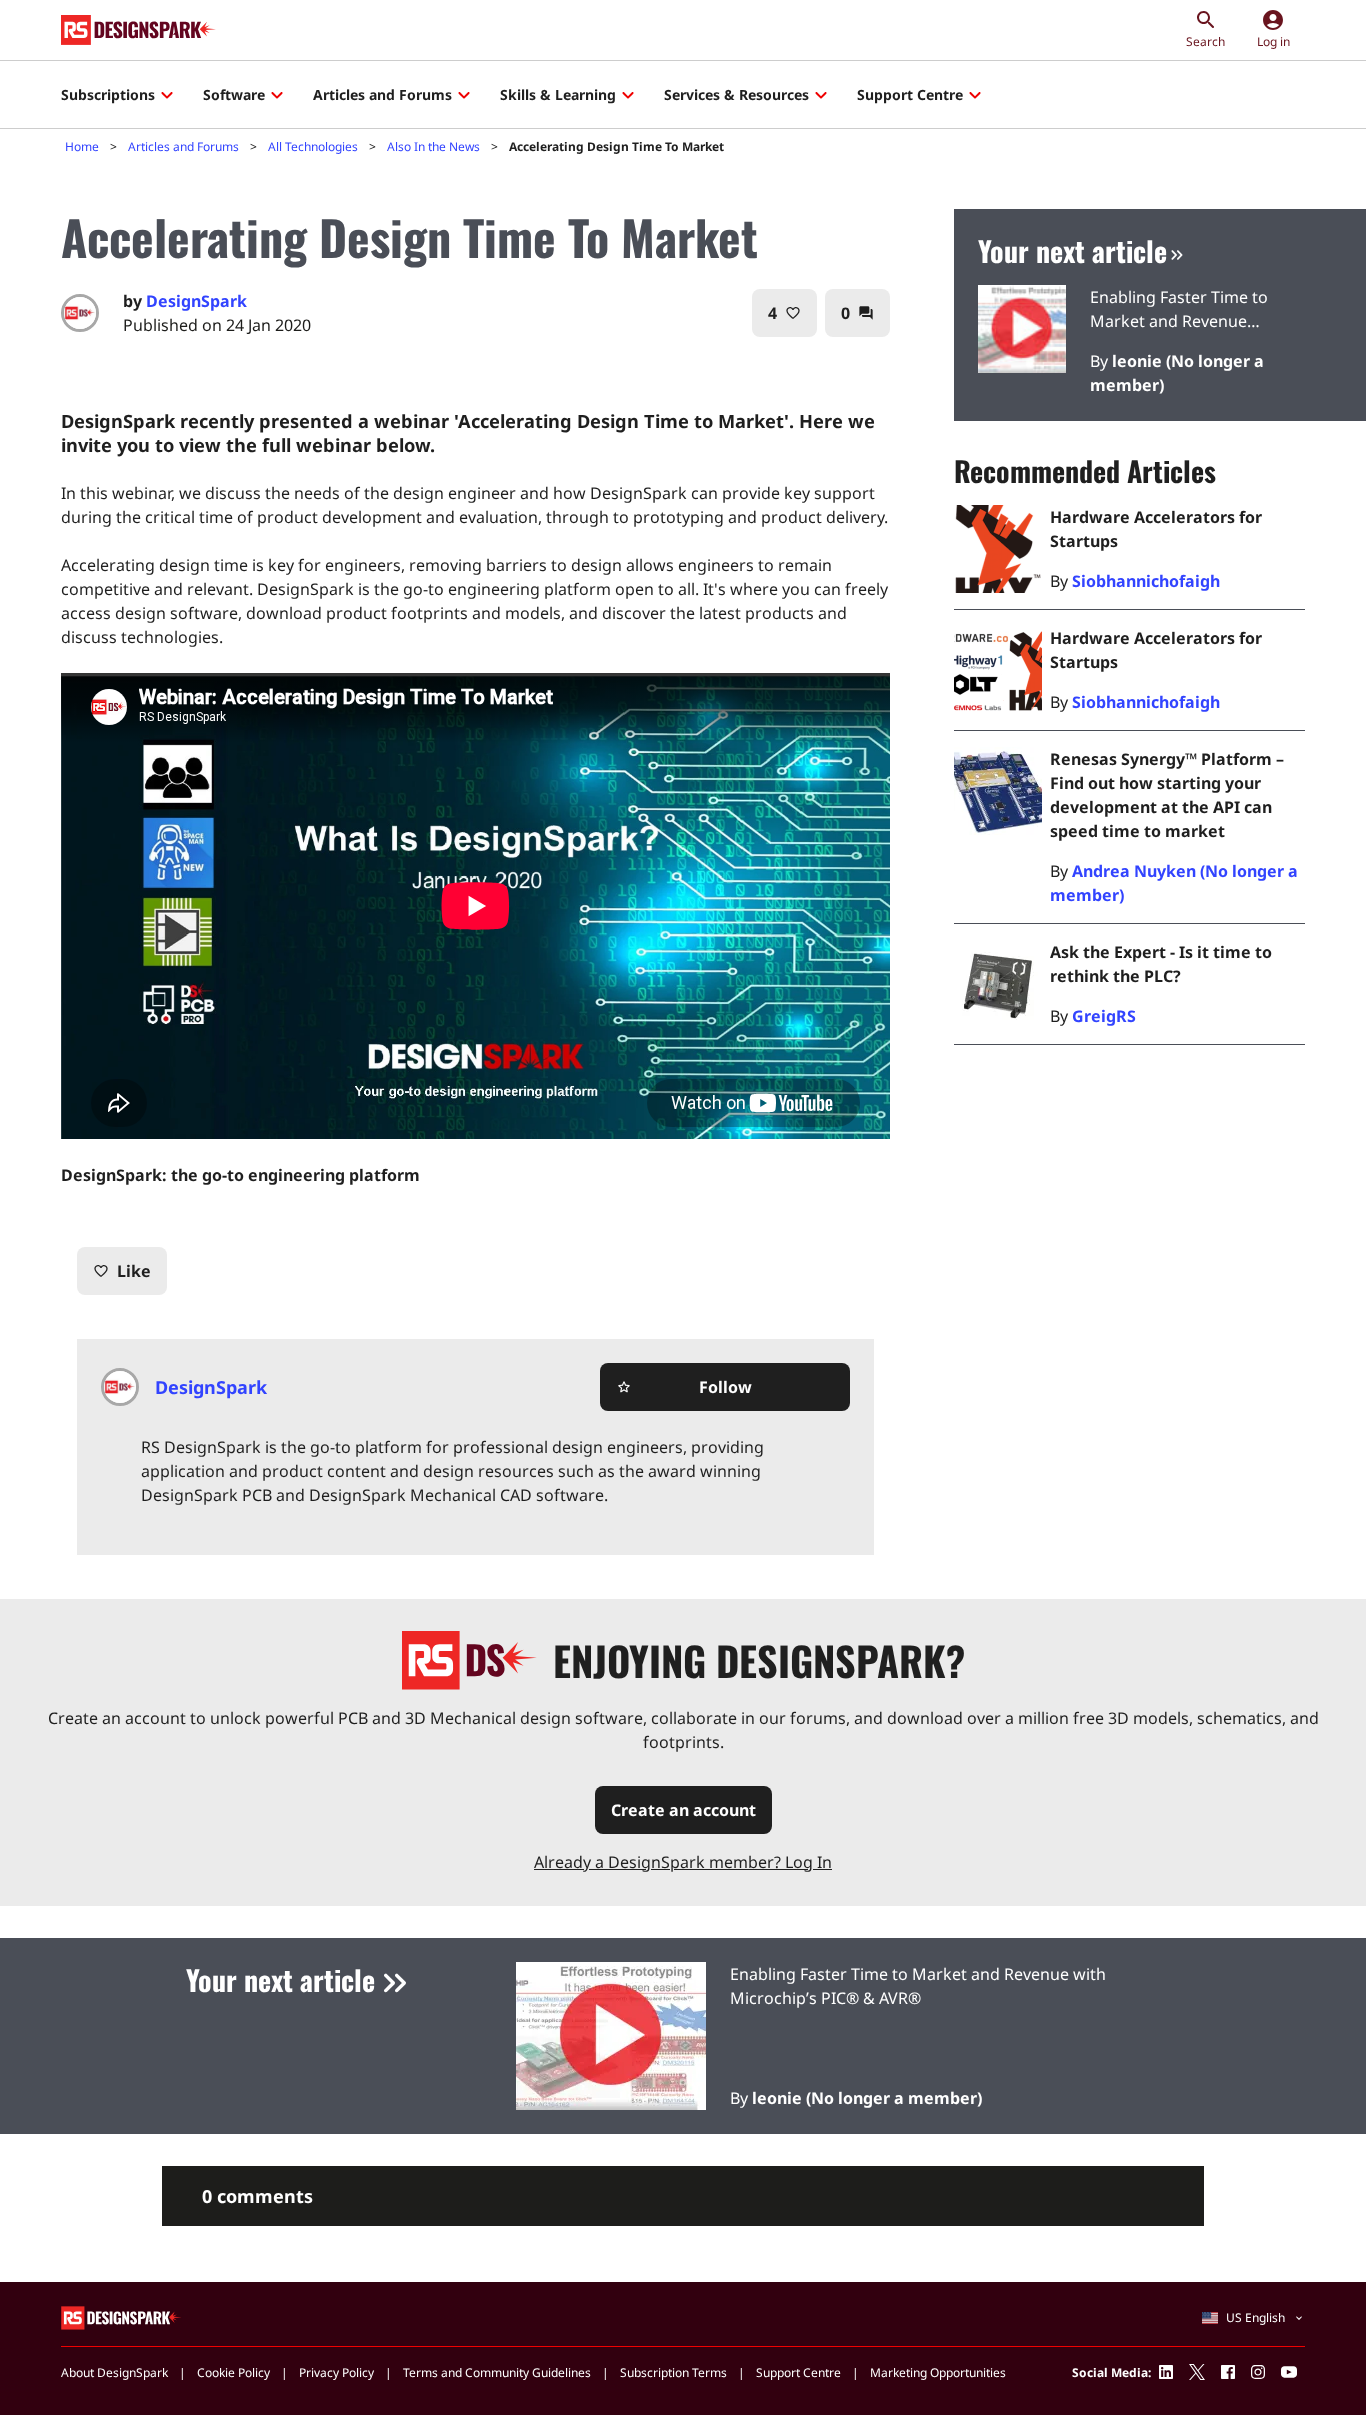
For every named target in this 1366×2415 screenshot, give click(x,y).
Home (82, 146)
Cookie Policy (233, 2372)
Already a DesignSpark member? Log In (683, 1862)
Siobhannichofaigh (1146, 581)
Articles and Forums (382, 94)
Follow (684, 1387)
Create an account (683, 1810)
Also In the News (433, 146)
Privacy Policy (336, 2372)
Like (122, 1271)
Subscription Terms (673, 2372)
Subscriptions (108, 94)
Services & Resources (736, 94)
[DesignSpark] (121, 2316)
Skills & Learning (558, 94)
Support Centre (910, 94)
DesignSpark (196, 301)
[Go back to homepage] (138, 30)
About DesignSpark (114, 2372)
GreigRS (1104, 1016)
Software (234, 94)
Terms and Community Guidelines (497, 2372)
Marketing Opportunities (938, 2372)
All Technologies (313, 146)
